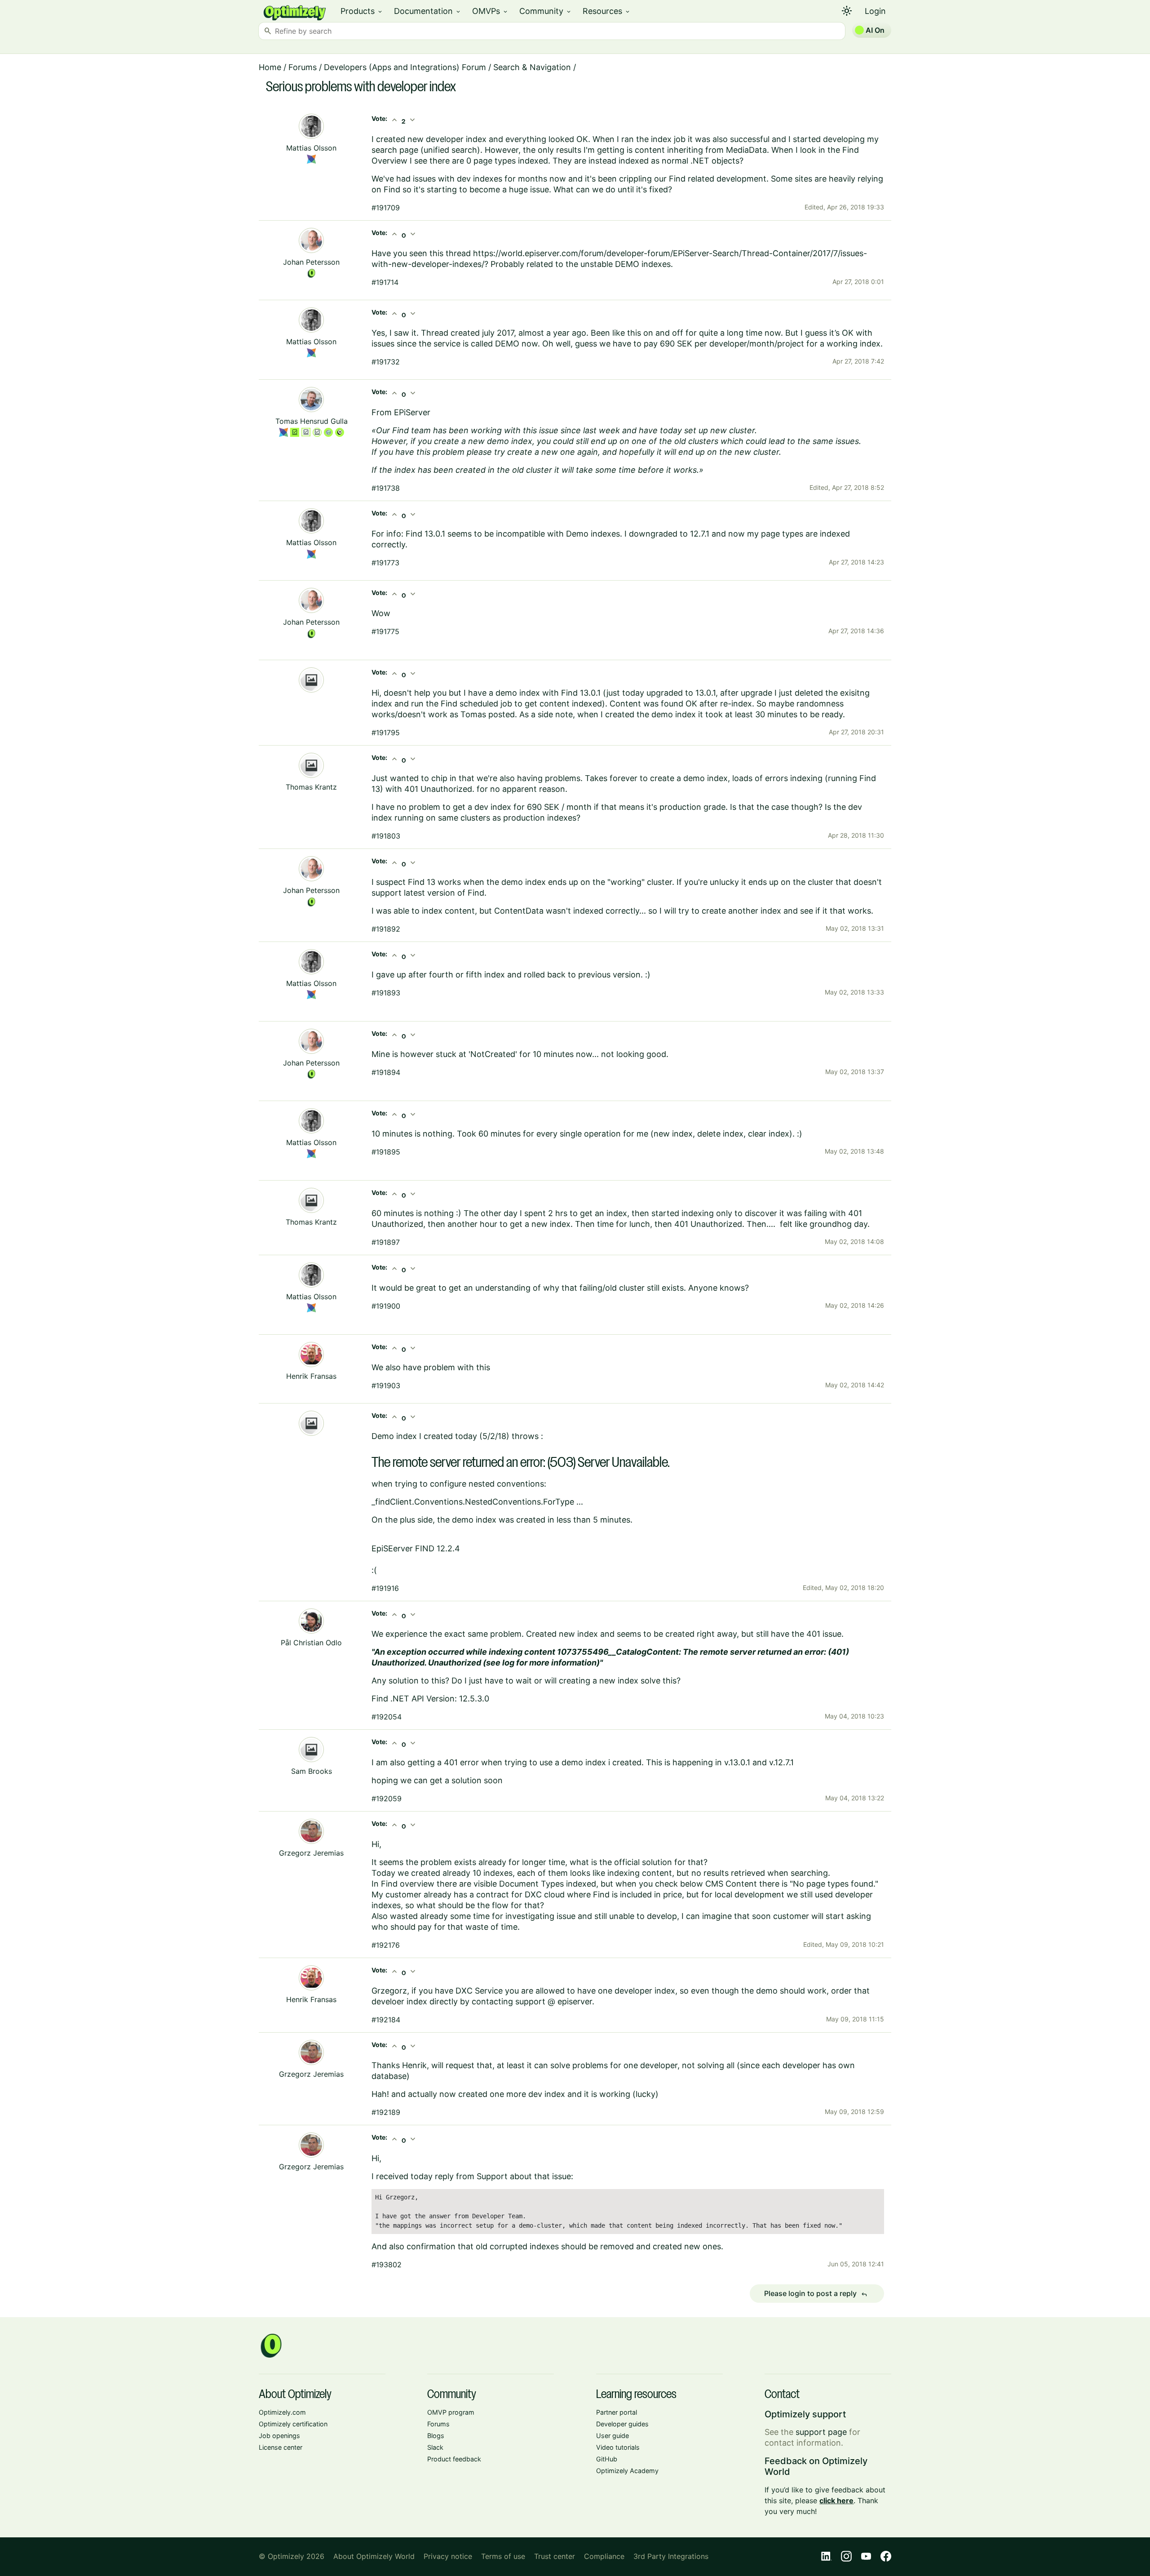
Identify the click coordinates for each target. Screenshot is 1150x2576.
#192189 (386, 2112)
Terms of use (503, 2556)
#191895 (386, 1152)
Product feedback (454, 2459)
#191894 (386, 1072)
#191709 (386, 208)
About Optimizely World (374, 2556)
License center (281, 2447)
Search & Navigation (532, 67)
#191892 (386, 929)
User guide (613, 2436)
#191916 (385, 1588)
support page (821, 2432)
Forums (303, 67)
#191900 (386, 1306)
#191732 (386, 362)
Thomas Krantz (311, 787)
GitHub (607, 2459)
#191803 (386, 836)
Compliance (604, 2556)
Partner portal (617, 2412)
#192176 (386, 1945)
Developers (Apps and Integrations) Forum (405, 67)
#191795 (386, 733)
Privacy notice (448, 2556)
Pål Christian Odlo (311, 1643)
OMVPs (490, 11)
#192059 (387, 1799)
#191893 (386, 993)
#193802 (387, 2265)
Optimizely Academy (627, 2471)
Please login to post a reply (816, 2294)
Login (875, 11)
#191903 (386, 1386)
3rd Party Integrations (671, 2556)
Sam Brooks (312, 1771)
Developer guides (622, 2424)
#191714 (385, 282)
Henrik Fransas (311, 1376)
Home (270, 67)
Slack (435, 2447)
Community (546, 11)
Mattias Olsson (311, 148)
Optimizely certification (293, 2424)
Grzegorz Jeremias (311, 1853)
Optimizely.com (282, 2412)
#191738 (386, 488)
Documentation (428, 11)
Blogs (436, 2436)
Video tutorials (618, 2447)
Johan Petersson (311, 262)
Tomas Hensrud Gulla (312, 421)
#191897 (386, 1242)
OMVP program (451, 2412)
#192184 (386, 2020)
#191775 (385, 631)
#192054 (387, 1717)
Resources (607, 11)
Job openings (279, 2436)
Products (362, 11)
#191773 (385, 563)
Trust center (555, 2556)
